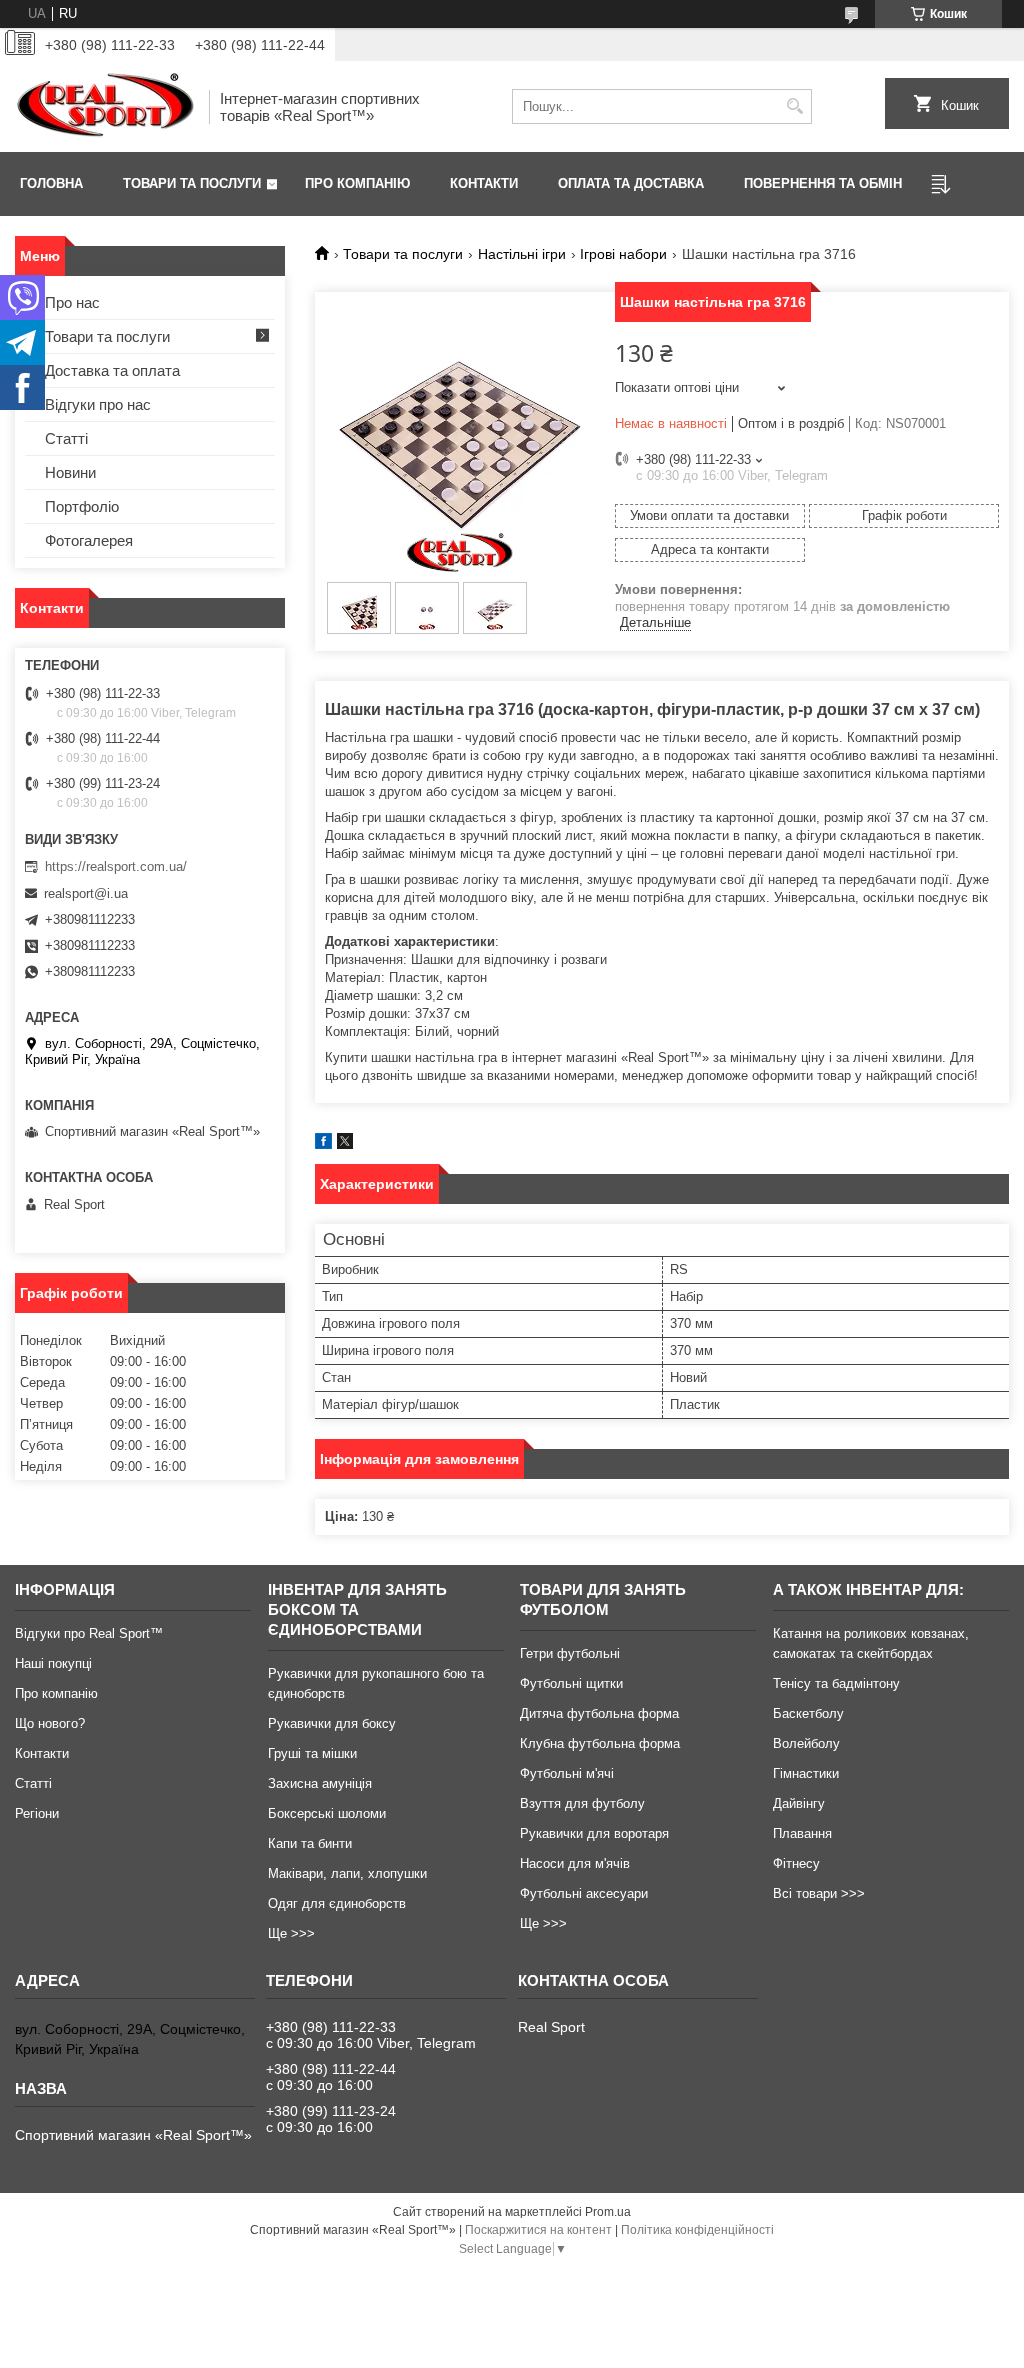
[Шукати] (794, 106)
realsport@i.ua (86, 893)
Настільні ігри (522, 254)
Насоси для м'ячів (575, 1863)
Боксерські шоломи (327, 1813)
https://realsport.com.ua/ (116, 866)
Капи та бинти (310, 1843)
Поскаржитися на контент (538, 2230)
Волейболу (806, 1743)
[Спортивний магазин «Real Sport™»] (105, 106)
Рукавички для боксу (332, 1723)
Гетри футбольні (570, 1653)
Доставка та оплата (112, 370)
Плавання (802, 1833)
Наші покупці (53, 1663)
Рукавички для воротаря (594, 1833)
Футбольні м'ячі (567, 1773)
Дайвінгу (799, 1803)
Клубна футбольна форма (600, 1743)
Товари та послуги (192, 183)
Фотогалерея (89, 540)
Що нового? (50, 1723)
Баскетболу (808, 1713)
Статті (66, 438)
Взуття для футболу (582, 1803)
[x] (345, 1144)
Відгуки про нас (98, 404)
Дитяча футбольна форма (599, 1713)
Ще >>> (291, 1933)
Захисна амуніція (320, 1783)
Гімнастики (806, 1773)
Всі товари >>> (819, 1893)
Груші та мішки (312, 1753)
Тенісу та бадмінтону (836, 1683)
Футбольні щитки (571, 1683)
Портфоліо (82, 506)
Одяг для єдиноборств (337, 1903)
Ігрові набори (623, 254)
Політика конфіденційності (697, 2230)
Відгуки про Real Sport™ (89, 1633)
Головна (51, 183)
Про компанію (357, 183)
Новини (70, 472)
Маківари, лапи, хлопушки (347, 1873)
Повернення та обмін (823, 183)
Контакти (484, 183)
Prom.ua (608, 2212)
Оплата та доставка (631, 183)
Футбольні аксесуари (584, 1893)
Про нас (72, 302)
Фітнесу (796, 1863)
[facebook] (323, 1144)
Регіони (37, 1813)
